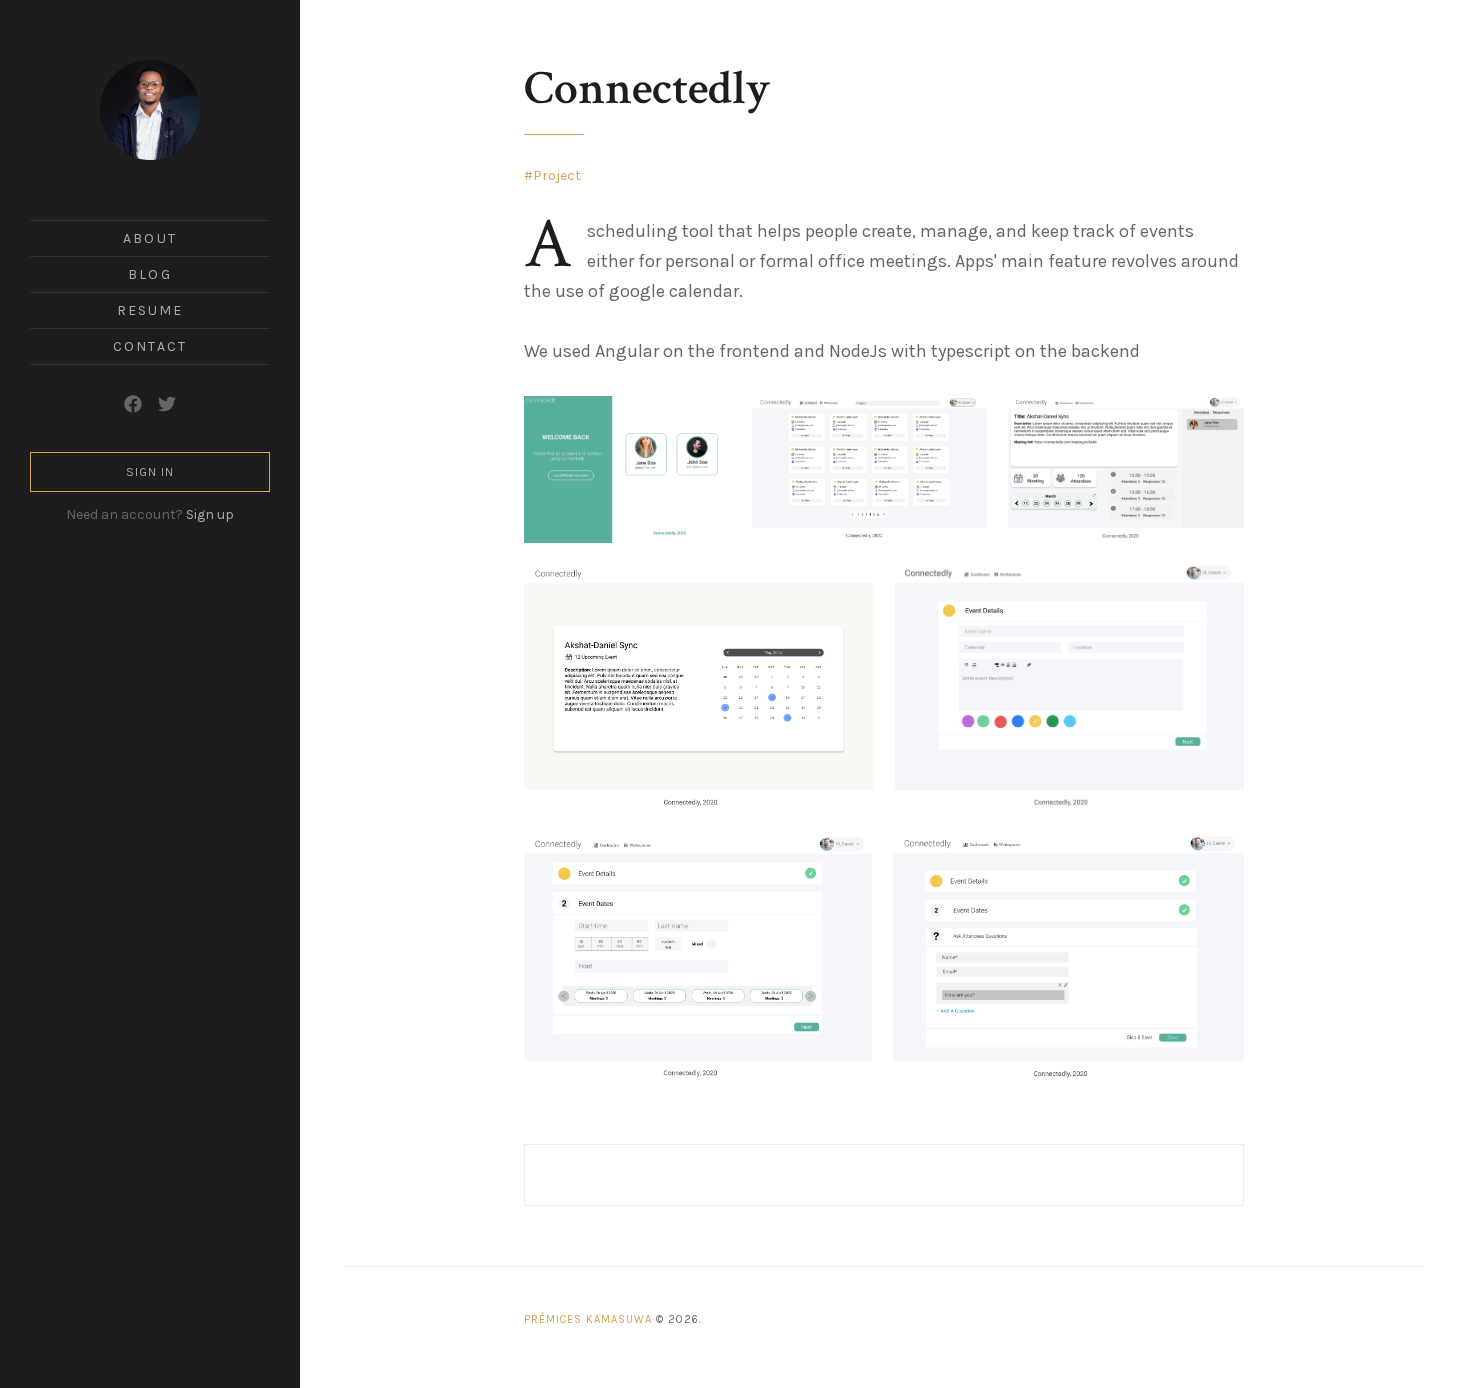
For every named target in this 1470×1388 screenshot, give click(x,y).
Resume (150, 310)
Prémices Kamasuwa (588, 1319)
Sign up (210, 514)
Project (557, 175)
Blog (149, 274)
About (150, 238)
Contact (150, 346)
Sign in (150, 472)
